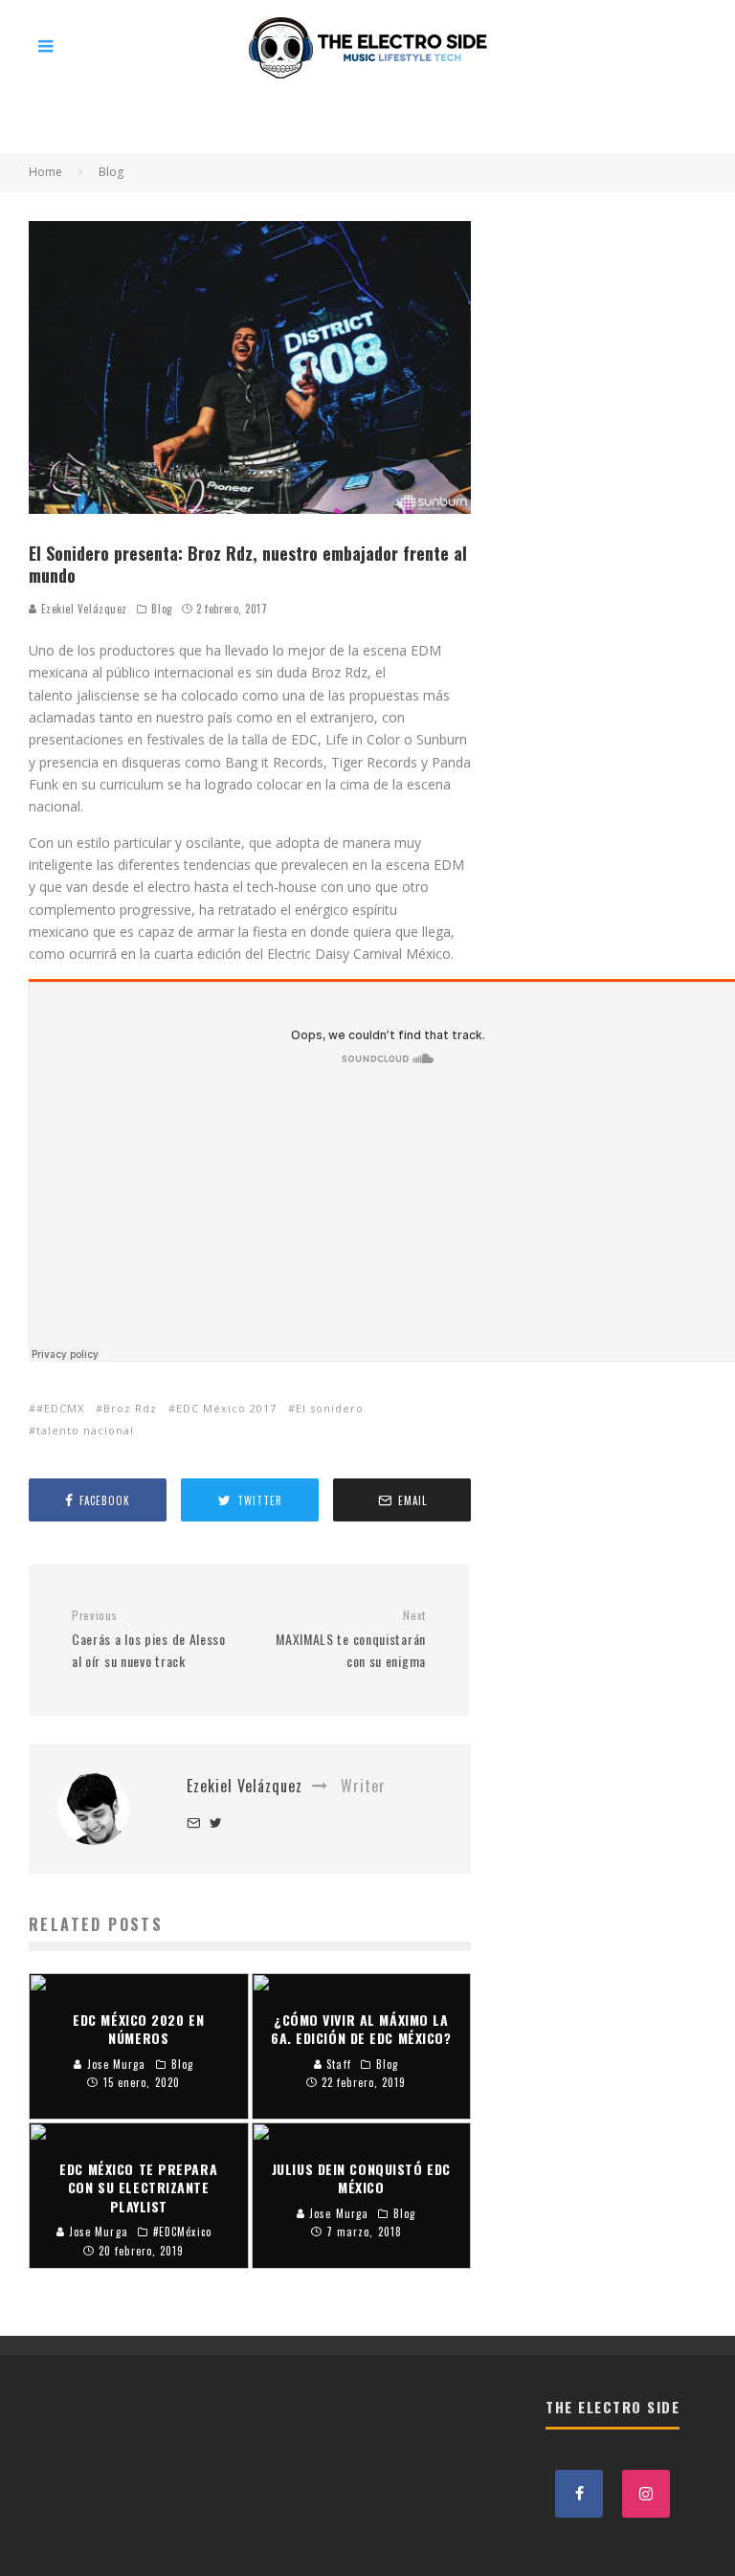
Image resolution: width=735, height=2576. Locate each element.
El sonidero (330, 1408)
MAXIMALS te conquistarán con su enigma (351, 1639)
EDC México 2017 (226, 1408)
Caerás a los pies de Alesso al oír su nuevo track (149, 1639)
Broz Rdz (130, 1408)
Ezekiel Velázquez (82, 609)
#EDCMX (60, 1408)
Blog (161, 609)
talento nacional (85, 1430)
